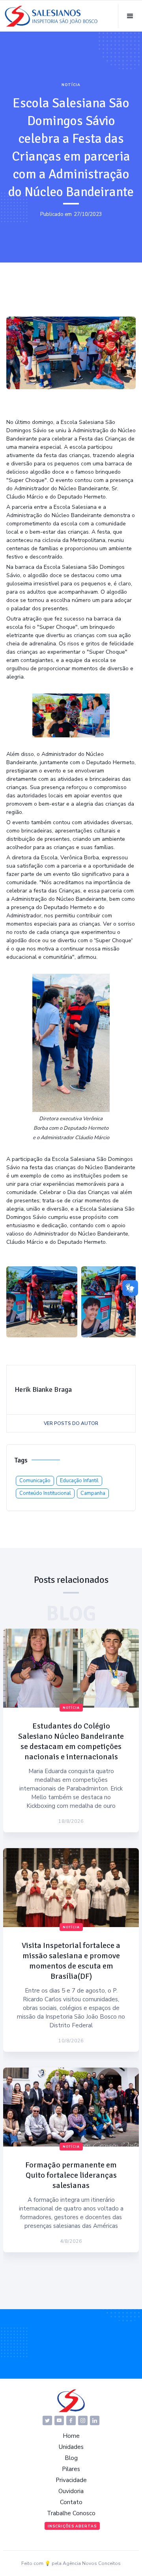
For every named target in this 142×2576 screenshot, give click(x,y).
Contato (71, 2502)
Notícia (71, 85)
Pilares (71, 2469)
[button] (130, 16)
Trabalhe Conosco (71, 2513)
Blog (71, 2458)
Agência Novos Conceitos (92, 2563)
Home (71, 2436)
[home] (51, 16)
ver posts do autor (71, 1423)
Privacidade (71, 2480)
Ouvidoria (71, 2491)
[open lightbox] (42, 1302)
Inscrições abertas (72, 2526)
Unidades (71, 2447)
